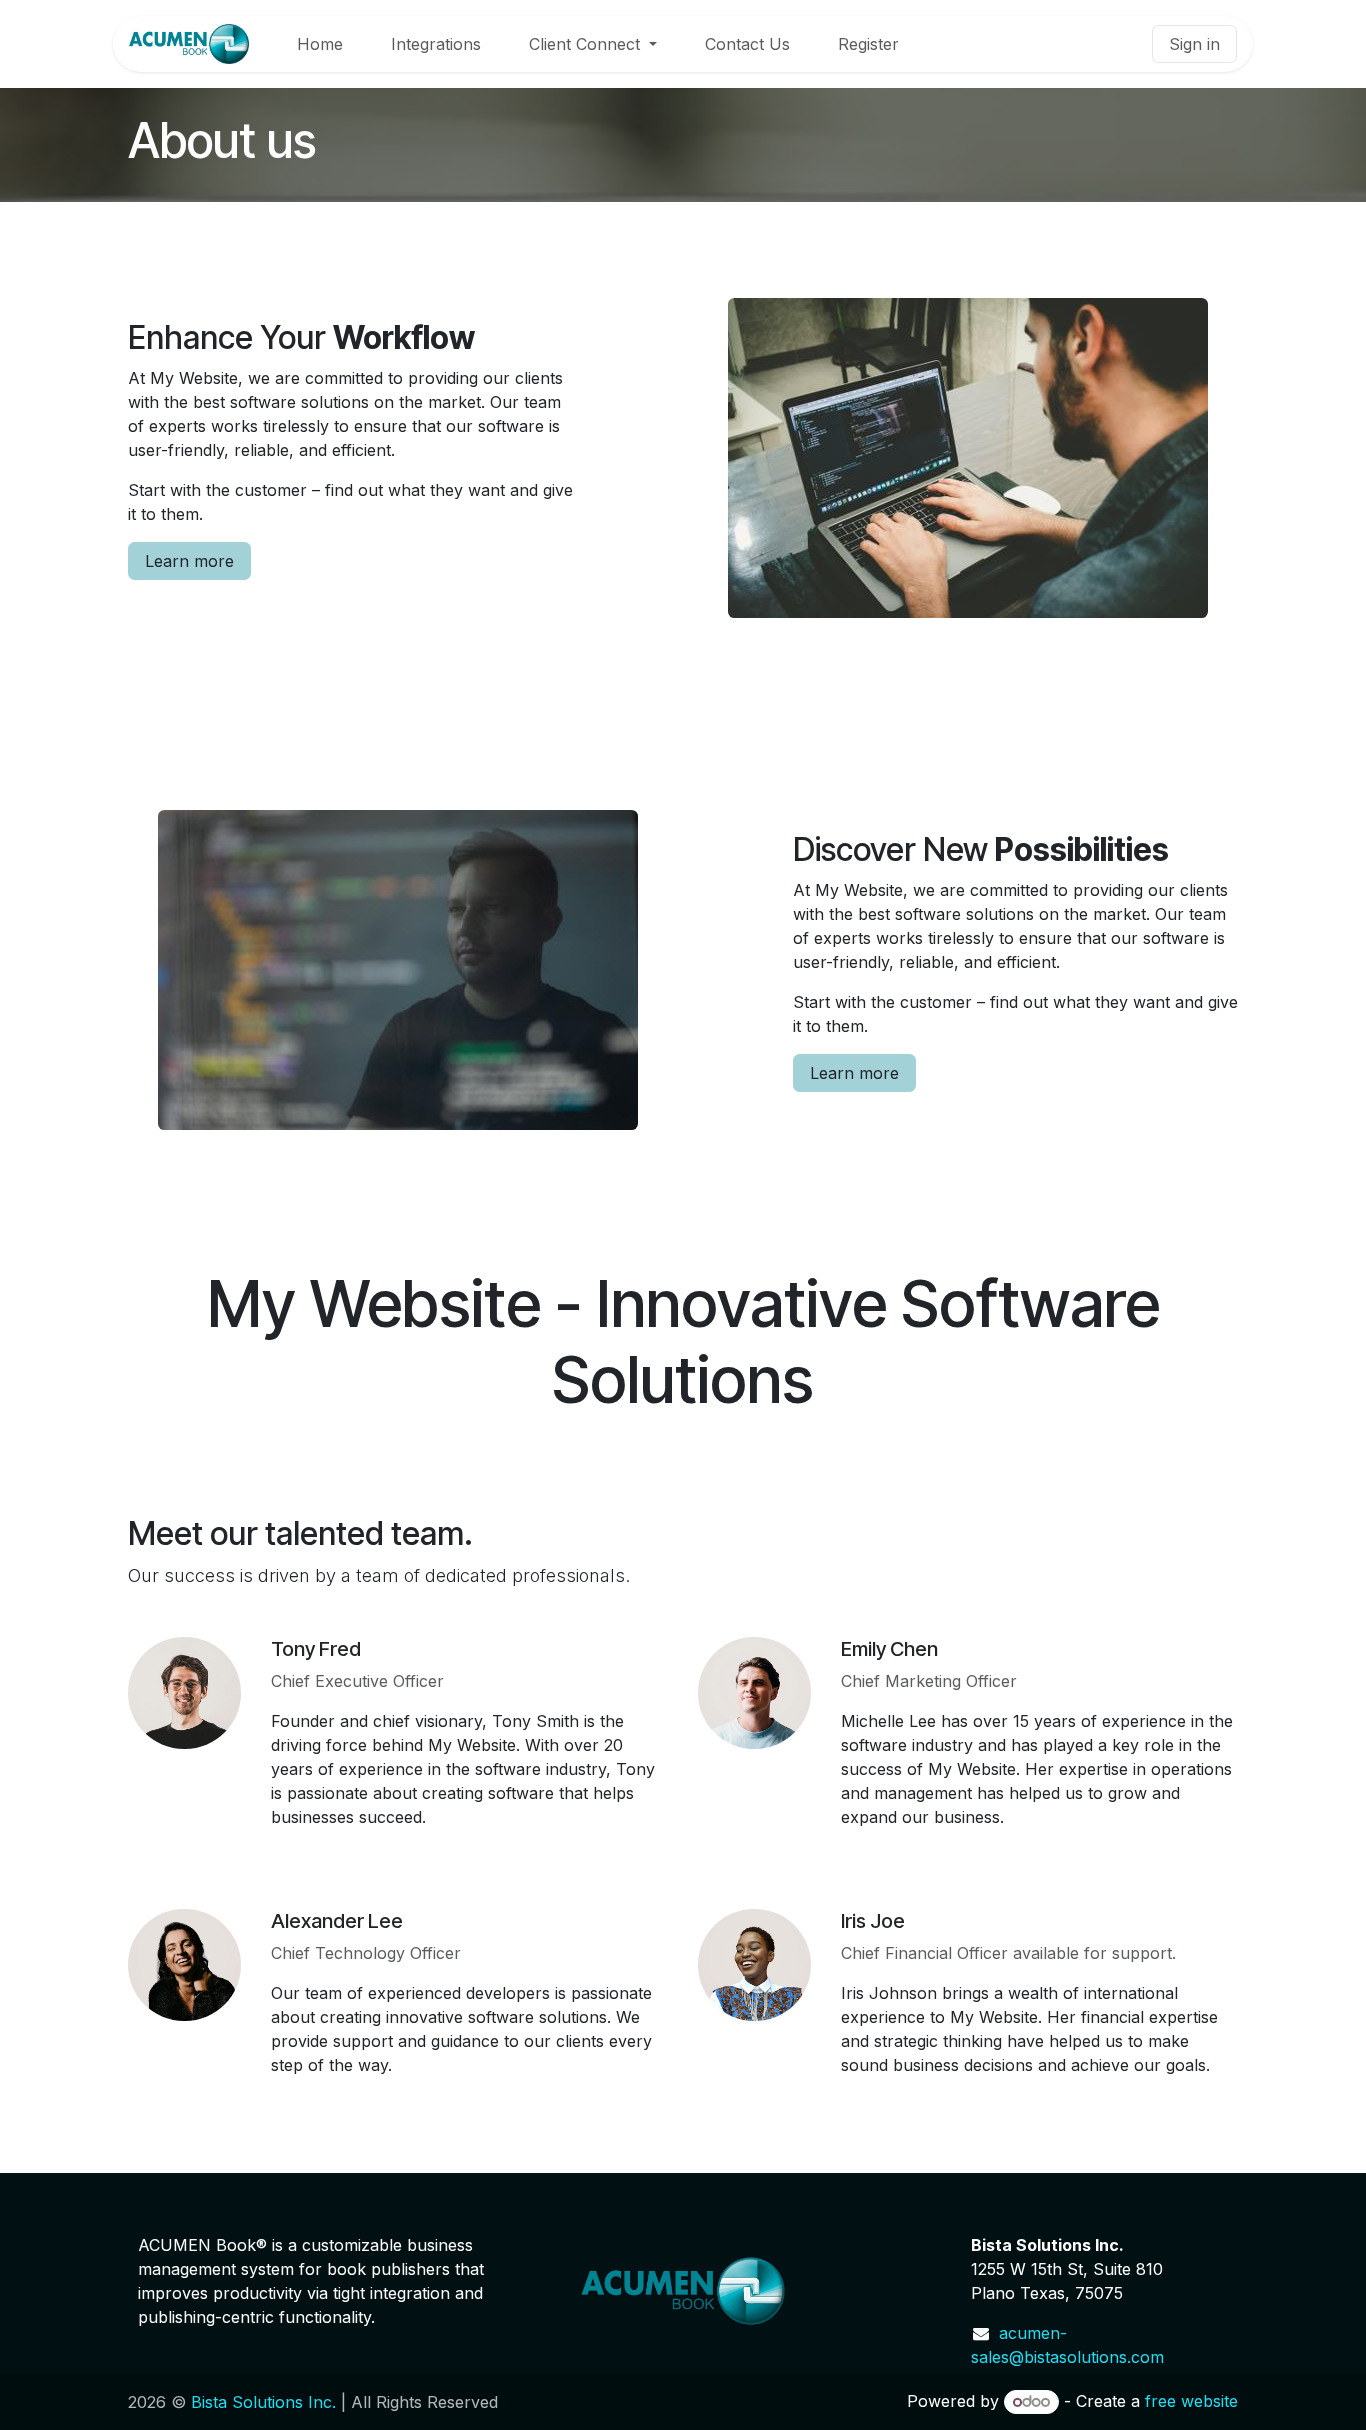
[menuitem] (320, 44)
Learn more (189, 561)
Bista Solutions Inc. (263, 2402)
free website (1191, 2401)
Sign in (1194, 44)
